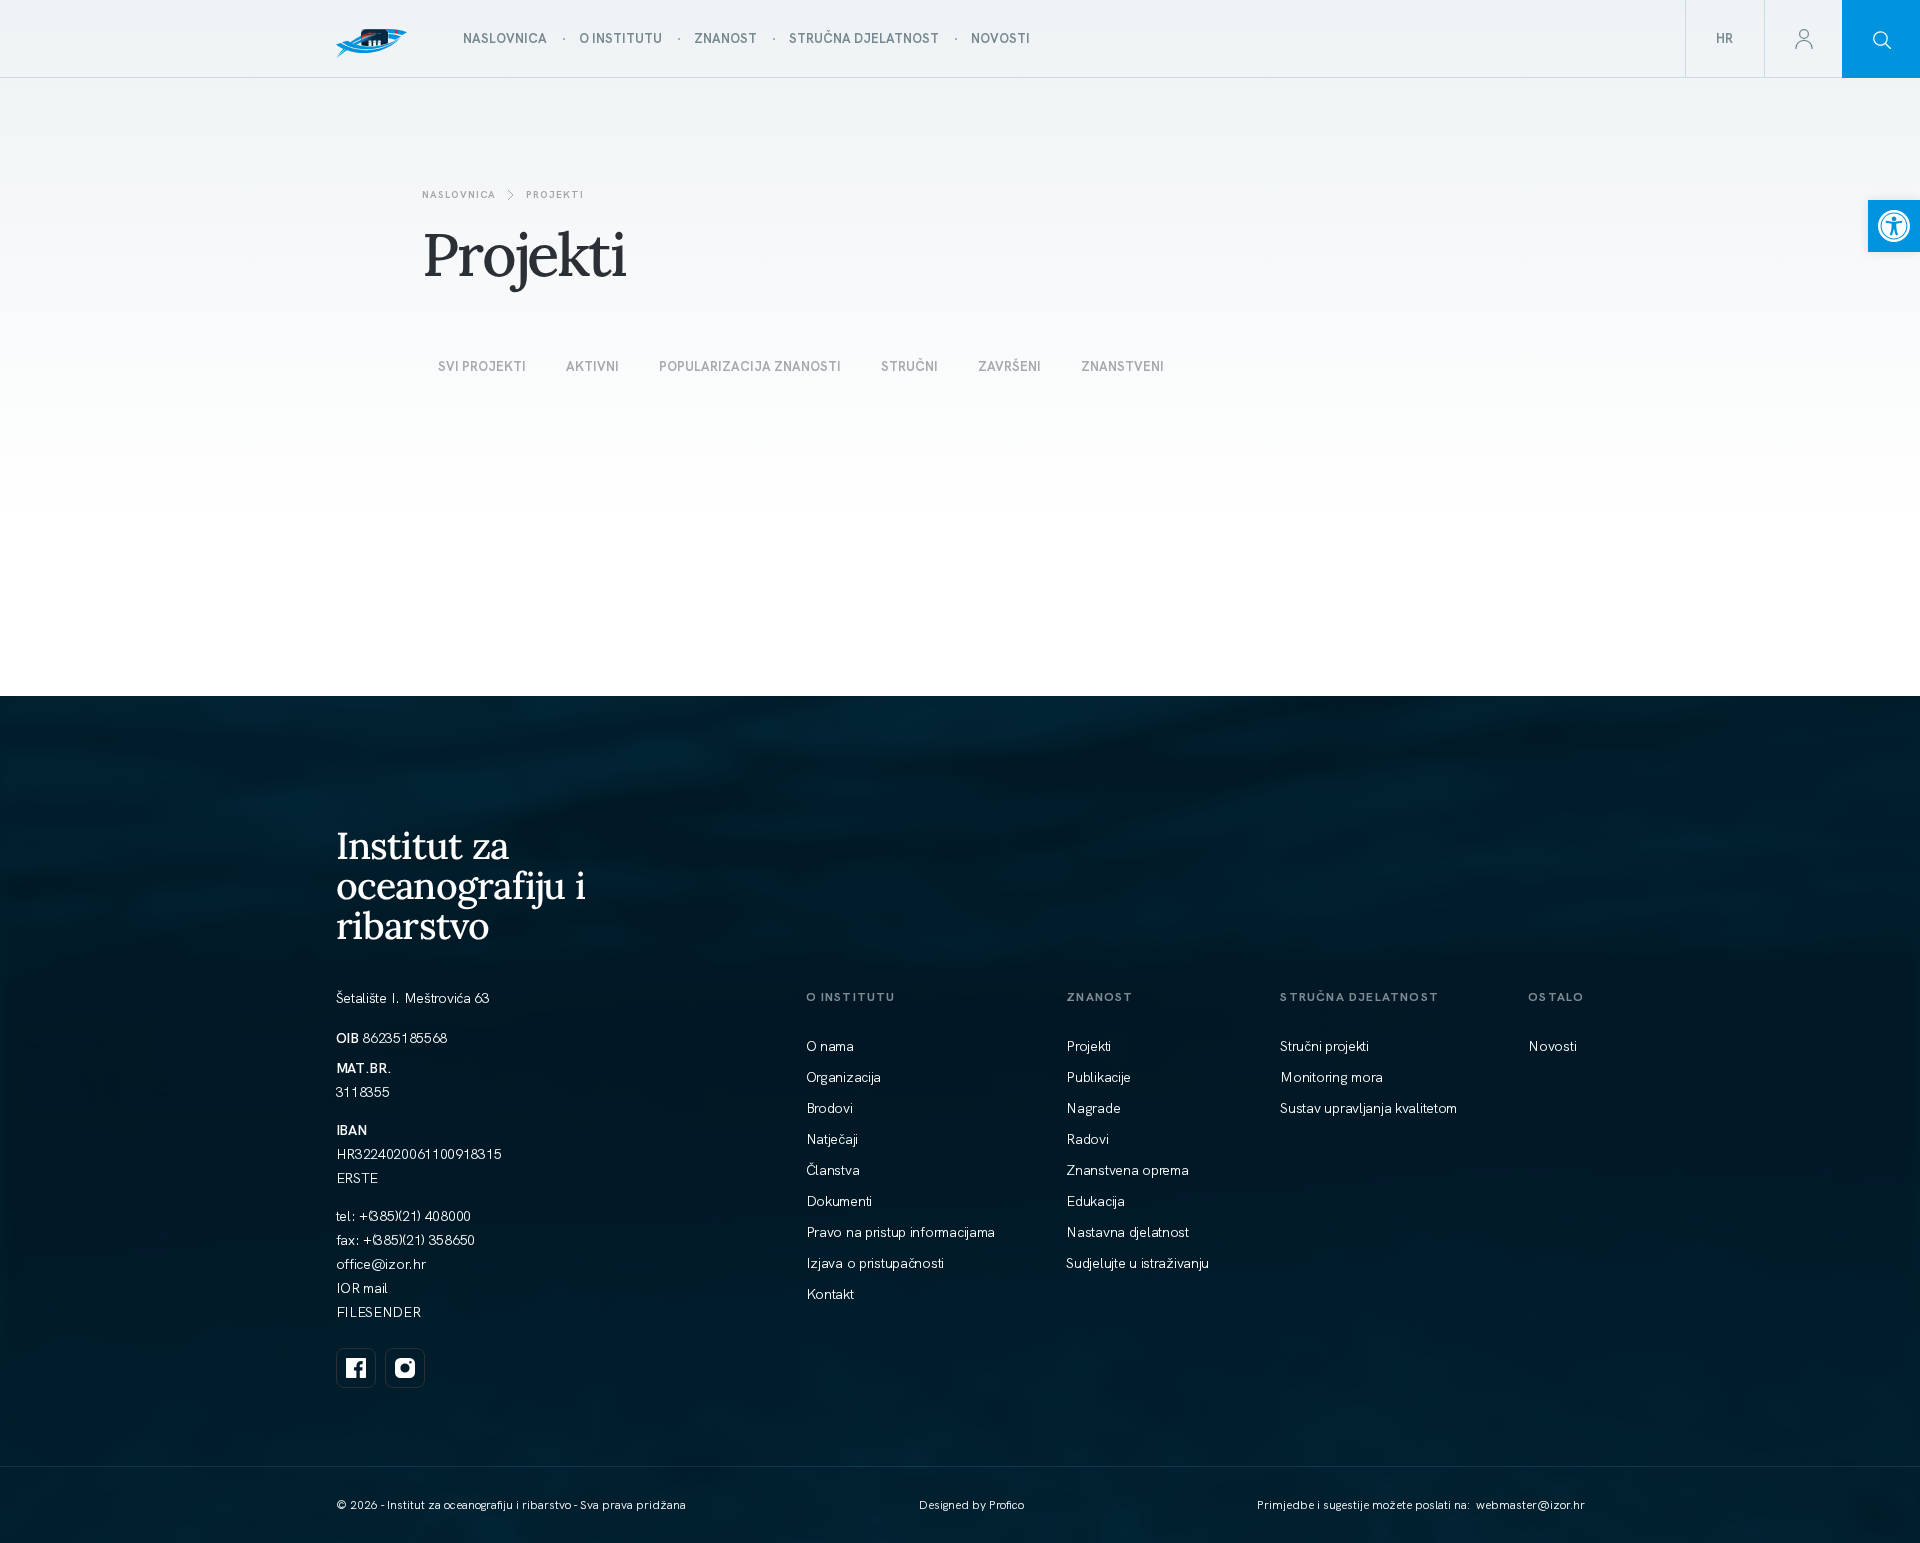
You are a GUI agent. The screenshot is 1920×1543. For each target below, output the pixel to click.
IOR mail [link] (362, 1288)
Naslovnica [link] (459, 194)
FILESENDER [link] (378, 1312)
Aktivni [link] (592, 366)
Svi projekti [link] (482, 366)
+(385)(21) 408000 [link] (415, 1216)
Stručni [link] (909, 366)
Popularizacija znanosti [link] (750, 366)
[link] (1894, 226)
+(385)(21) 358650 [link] (419, 1240)
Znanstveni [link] (1122, 366)
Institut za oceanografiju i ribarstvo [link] (461, 885)
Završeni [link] (1009, 366)
